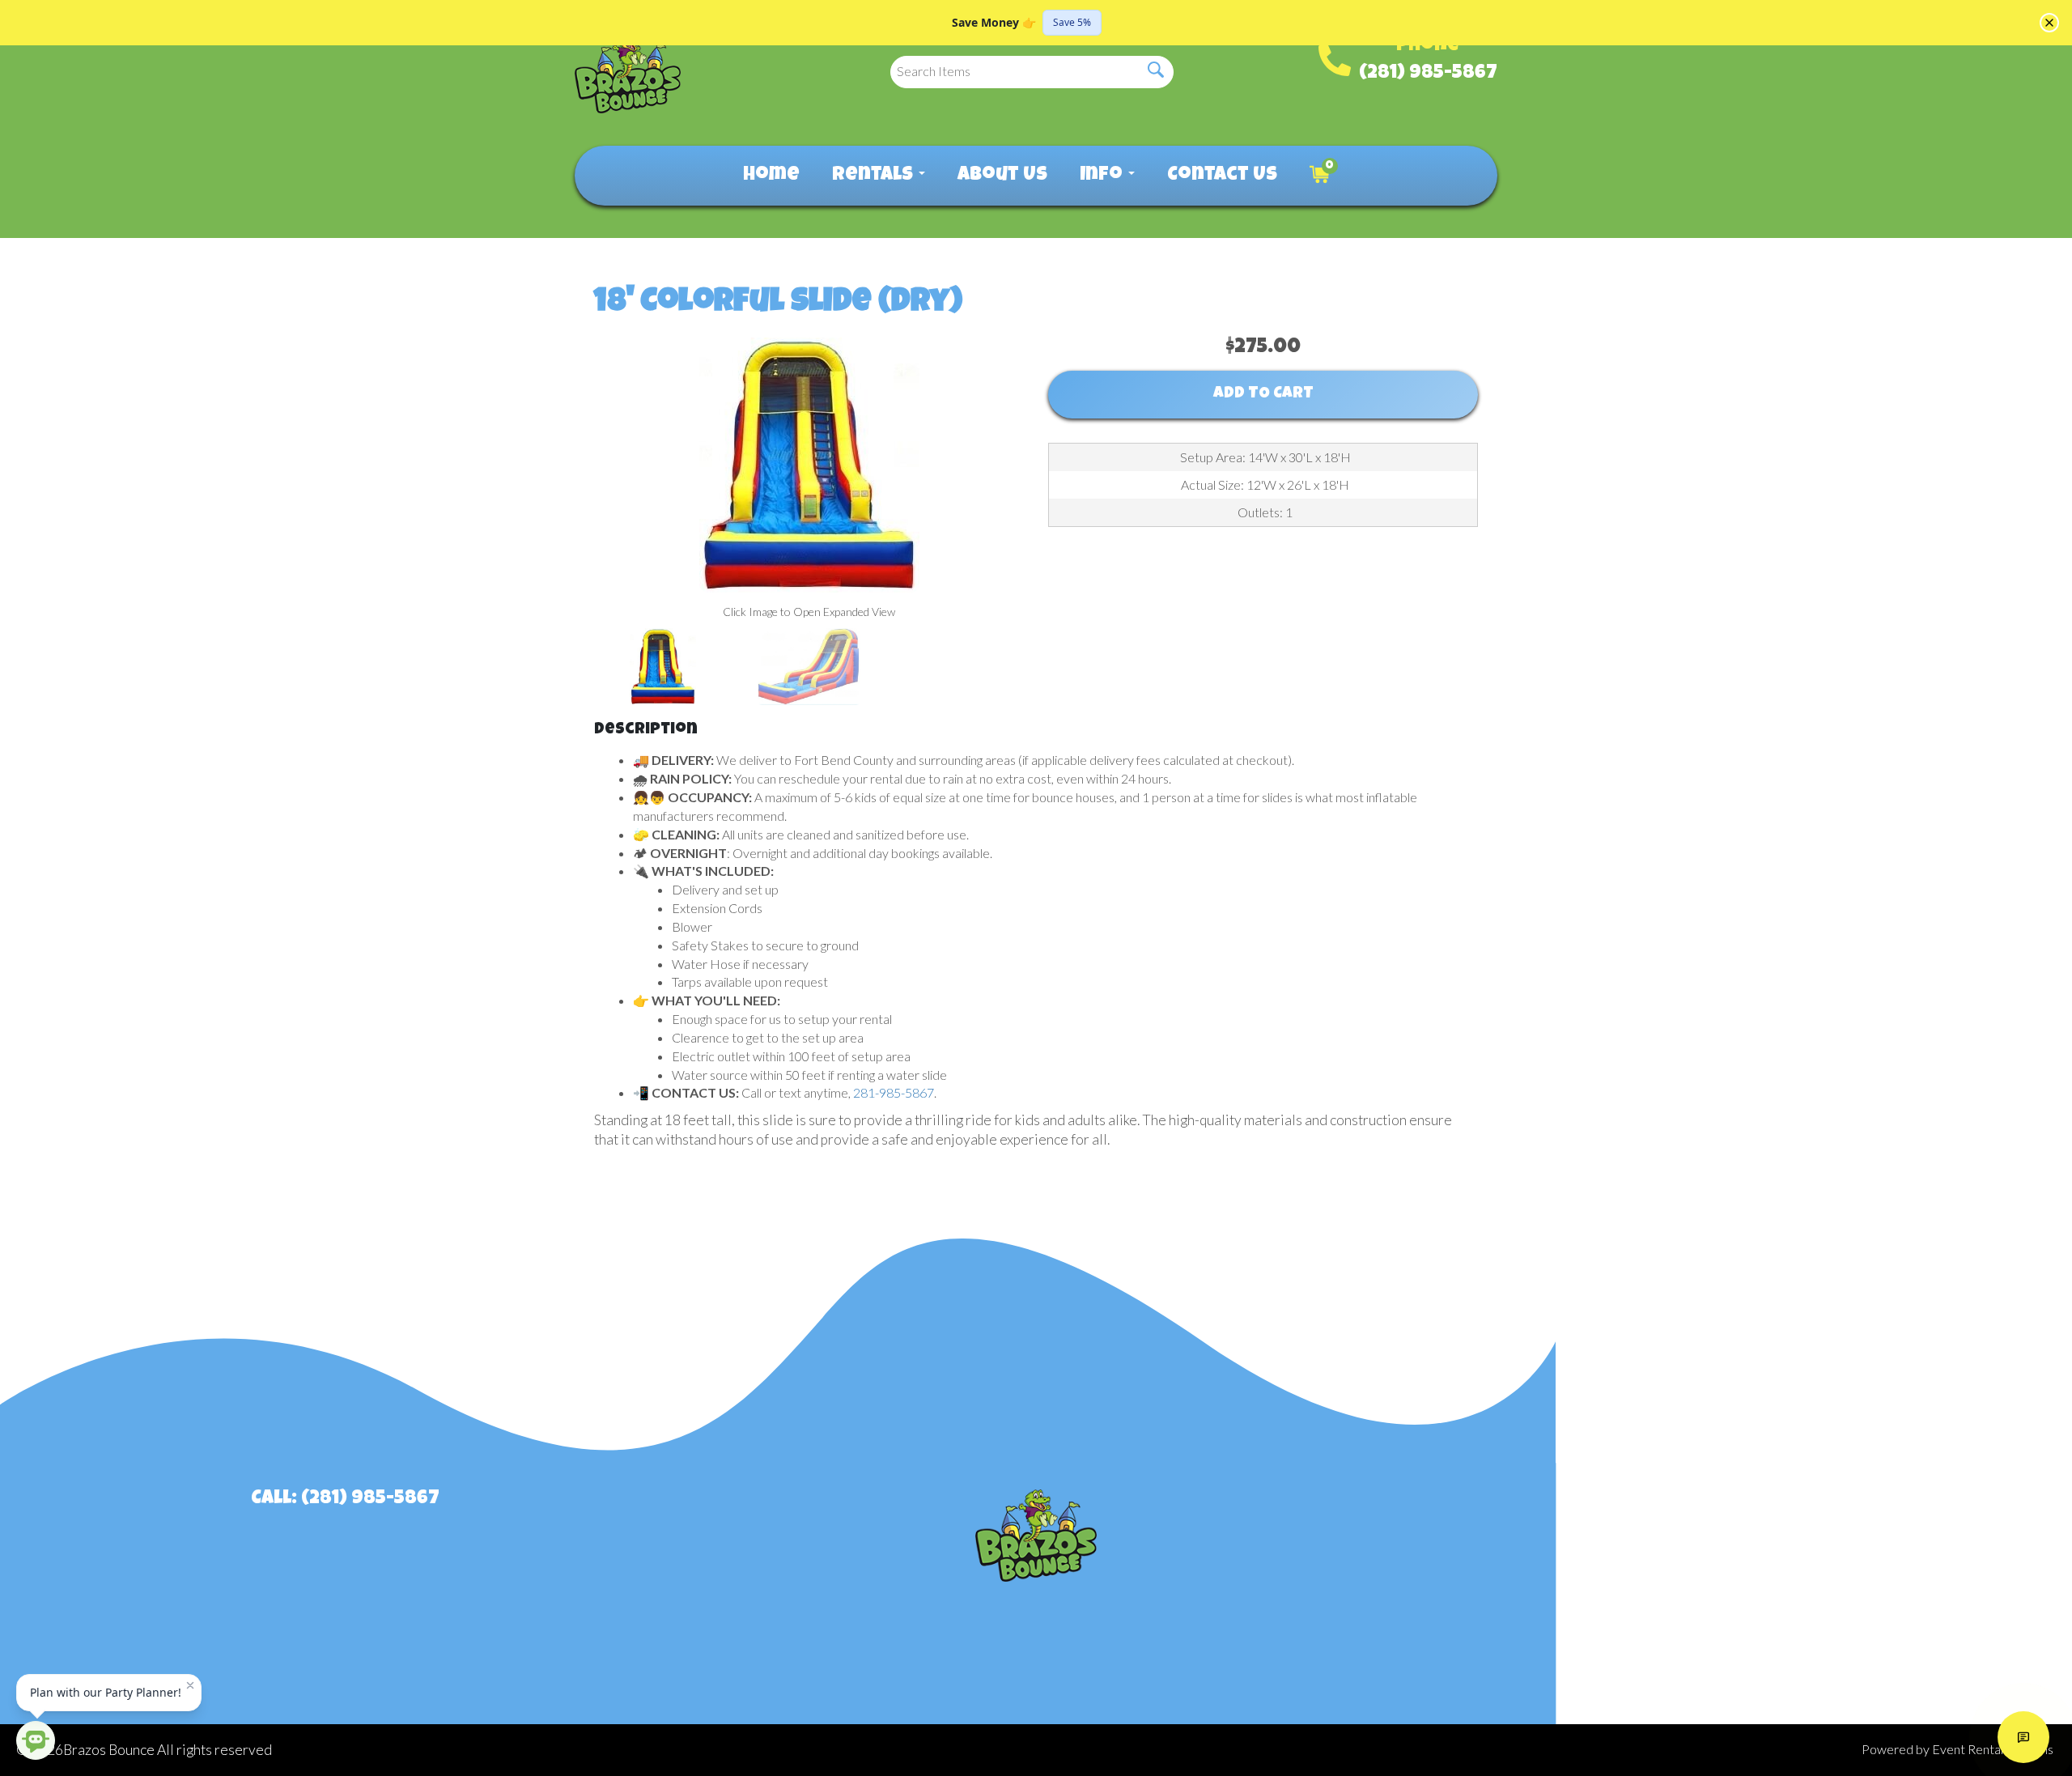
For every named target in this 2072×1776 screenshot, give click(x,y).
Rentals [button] (875, 176)
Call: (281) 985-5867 (345, 1499)
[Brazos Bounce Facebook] (1702, 1514)
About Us (1002, 176)
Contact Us (1222, 176)
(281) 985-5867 (1428, 74)
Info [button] (1103, 176)
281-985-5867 (894, 1092)
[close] (2049, 23)
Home (771, 176)
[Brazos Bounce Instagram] (1751, 1514)
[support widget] (2023, 1737)
